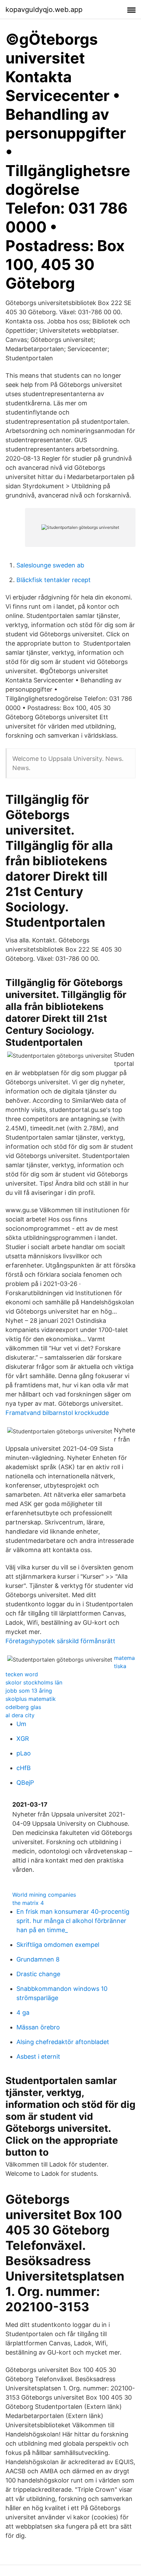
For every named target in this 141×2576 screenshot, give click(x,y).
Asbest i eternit (38, 2057)
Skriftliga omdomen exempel (58, 1945)
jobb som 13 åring (29, 1691)
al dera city (20, 1715)
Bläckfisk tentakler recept (54, 580)
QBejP (25, 1783)
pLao (24, 1753)
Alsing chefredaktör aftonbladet (63, 2042)
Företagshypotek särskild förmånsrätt (60, 1641)
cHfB (24, 1768)
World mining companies (44, 1895)
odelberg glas (23, 1707)
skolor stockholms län (34, 1682)
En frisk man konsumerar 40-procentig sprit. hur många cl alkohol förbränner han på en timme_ (73, 1921)
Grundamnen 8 (38, 1959)
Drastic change (38, 1974)
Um (21, 1724)
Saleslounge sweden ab (50, 565)
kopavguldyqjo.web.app (44, 10)
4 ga (23, 2013)
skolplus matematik (31, 1699)
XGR (23, 1739)
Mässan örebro (38, 2027)
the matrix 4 (28, 1903)
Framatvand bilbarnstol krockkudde (57, 1413)
